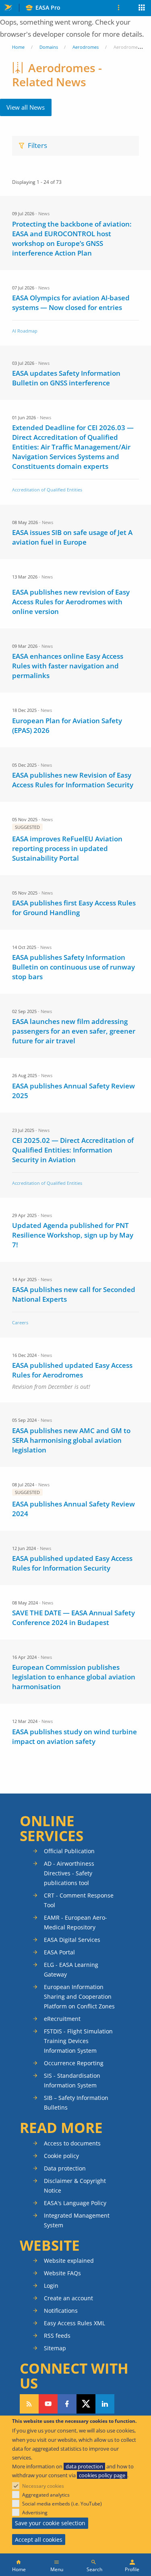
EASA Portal (59, 1952)
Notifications (61, 2311)
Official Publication (69, 1851)
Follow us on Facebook (67, 2404)
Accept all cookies (39, 2540)
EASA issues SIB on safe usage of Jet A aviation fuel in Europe (72, 537)
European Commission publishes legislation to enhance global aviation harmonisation (74, 1677)
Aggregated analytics (46, 2495)
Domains (49, 47)
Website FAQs (62, 2273)
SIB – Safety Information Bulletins (76, 2103)
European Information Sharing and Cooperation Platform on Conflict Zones (79, 1997)
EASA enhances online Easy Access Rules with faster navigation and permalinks (68, 666)
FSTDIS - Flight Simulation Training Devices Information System (78, 2041)
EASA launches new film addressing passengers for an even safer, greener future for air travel (74, 1031)
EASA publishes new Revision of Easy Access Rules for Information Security (73, 780)
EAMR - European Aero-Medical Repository (75, 1922)
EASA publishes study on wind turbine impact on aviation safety (74, 1736)
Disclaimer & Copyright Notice (75, 2186)
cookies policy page (102, 2475)
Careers (20, 1322)
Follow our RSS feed (29, 2404)
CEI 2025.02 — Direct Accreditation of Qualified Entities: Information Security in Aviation (73, 1150)
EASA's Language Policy (75, 2203)
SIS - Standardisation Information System (72, 2080)
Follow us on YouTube (48, 2404)
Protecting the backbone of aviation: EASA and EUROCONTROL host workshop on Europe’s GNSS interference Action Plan (72, 238)
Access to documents (72, 2143)
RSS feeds (57, 2336)
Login (51, 2286)
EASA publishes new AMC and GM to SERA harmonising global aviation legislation (71, 1440)
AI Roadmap (25, 331)
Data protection (65, 2168)
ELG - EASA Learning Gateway (71, 1969)
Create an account (68, 2298)
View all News (26, 107)
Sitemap (55, 2348)
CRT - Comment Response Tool (79, 1900)
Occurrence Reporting (74, 2063)
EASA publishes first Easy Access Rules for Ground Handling (74, 908)
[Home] (19, 2565)
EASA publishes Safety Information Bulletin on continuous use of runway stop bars (73, 967)
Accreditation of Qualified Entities (47, 490)
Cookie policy (61, 2156)
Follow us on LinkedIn (105, 2404)
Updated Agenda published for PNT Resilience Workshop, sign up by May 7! (73, 1235)
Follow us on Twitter (86, 2404)
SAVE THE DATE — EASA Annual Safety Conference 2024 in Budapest (73, 1618)
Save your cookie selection (50, 2523)
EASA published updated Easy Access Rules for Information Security (72, 1563)
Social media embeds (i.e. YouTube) (62, 2504)
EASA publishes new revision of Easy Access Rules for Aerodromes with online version (71, 602)
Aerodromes (86, 47)
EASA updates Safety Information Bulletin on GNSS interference (66, 378)
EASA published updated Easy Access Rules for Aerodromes (72, 1370)
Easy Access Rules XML (74, 2323)
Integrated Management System (77, 2220)
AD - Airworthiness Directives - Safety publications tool (69, 1873)
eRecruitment (62, 2019)
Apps (142, 8)
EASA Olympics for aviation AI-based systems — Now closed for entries (71, 303)
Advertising (35, 2513)
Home (18, 47)
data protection (84, 2466)
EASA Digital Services (72, 1940)
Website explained (69, 2261)
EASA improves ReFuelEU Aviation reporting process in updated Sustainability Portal (67, 848)
